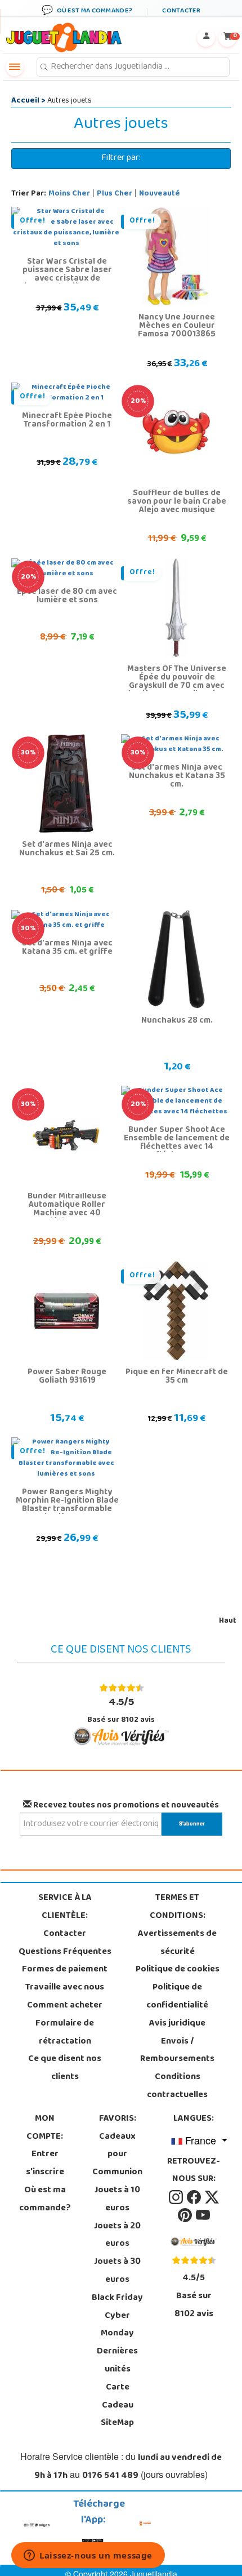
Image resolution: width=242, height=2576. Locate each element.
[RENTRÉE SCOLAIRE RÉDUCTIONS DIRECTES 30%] (66, 784)
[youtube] (203, 2215)
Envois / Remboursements (177, 2051)
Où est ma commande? (45, 2200)
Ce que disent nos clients (65, 2068)
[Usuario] (206, 38)
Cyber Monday (117, 2325)
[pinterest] (186, 2215)
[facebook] (195, 2197)
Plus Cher (115, 194)
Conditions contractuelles (177, 2086)
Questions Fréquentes (65, 1952)
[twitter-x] (212, 2197)
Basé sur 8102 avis (121, 1710)
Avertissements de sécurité (177, 1943)
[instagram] (177, 2197)
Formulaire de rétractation (65, 2033)
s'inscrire (45, 2173)
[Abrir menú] (15, 67)
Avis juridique (177, 2024)
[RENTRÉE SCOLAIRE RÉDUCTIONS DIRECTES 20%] (176, 432)
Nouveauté (160, 194)
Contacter (65, 1934)
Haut (228, 1621)
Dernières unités (117, 2361)
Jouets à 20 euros (117, 2236)
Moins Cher (69, 194)
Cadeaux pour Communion (117, 2155)
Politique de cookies (178, 1970)
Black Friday (117, 2298)
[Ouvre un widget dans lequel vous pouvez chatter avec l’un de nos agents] (88, 2556)
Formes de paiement (65, 1970)
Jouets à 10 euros (117, 2200)
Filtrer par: (121, 158)
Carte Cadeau (118, 2397)
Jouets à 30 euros (117, 2271)
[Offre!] (176, 256)
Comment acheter (65, 2006)
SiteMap (117, 2423)
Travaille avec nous (65, 1988)
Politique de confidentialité (177, 1997)
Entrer (45, 2155)
